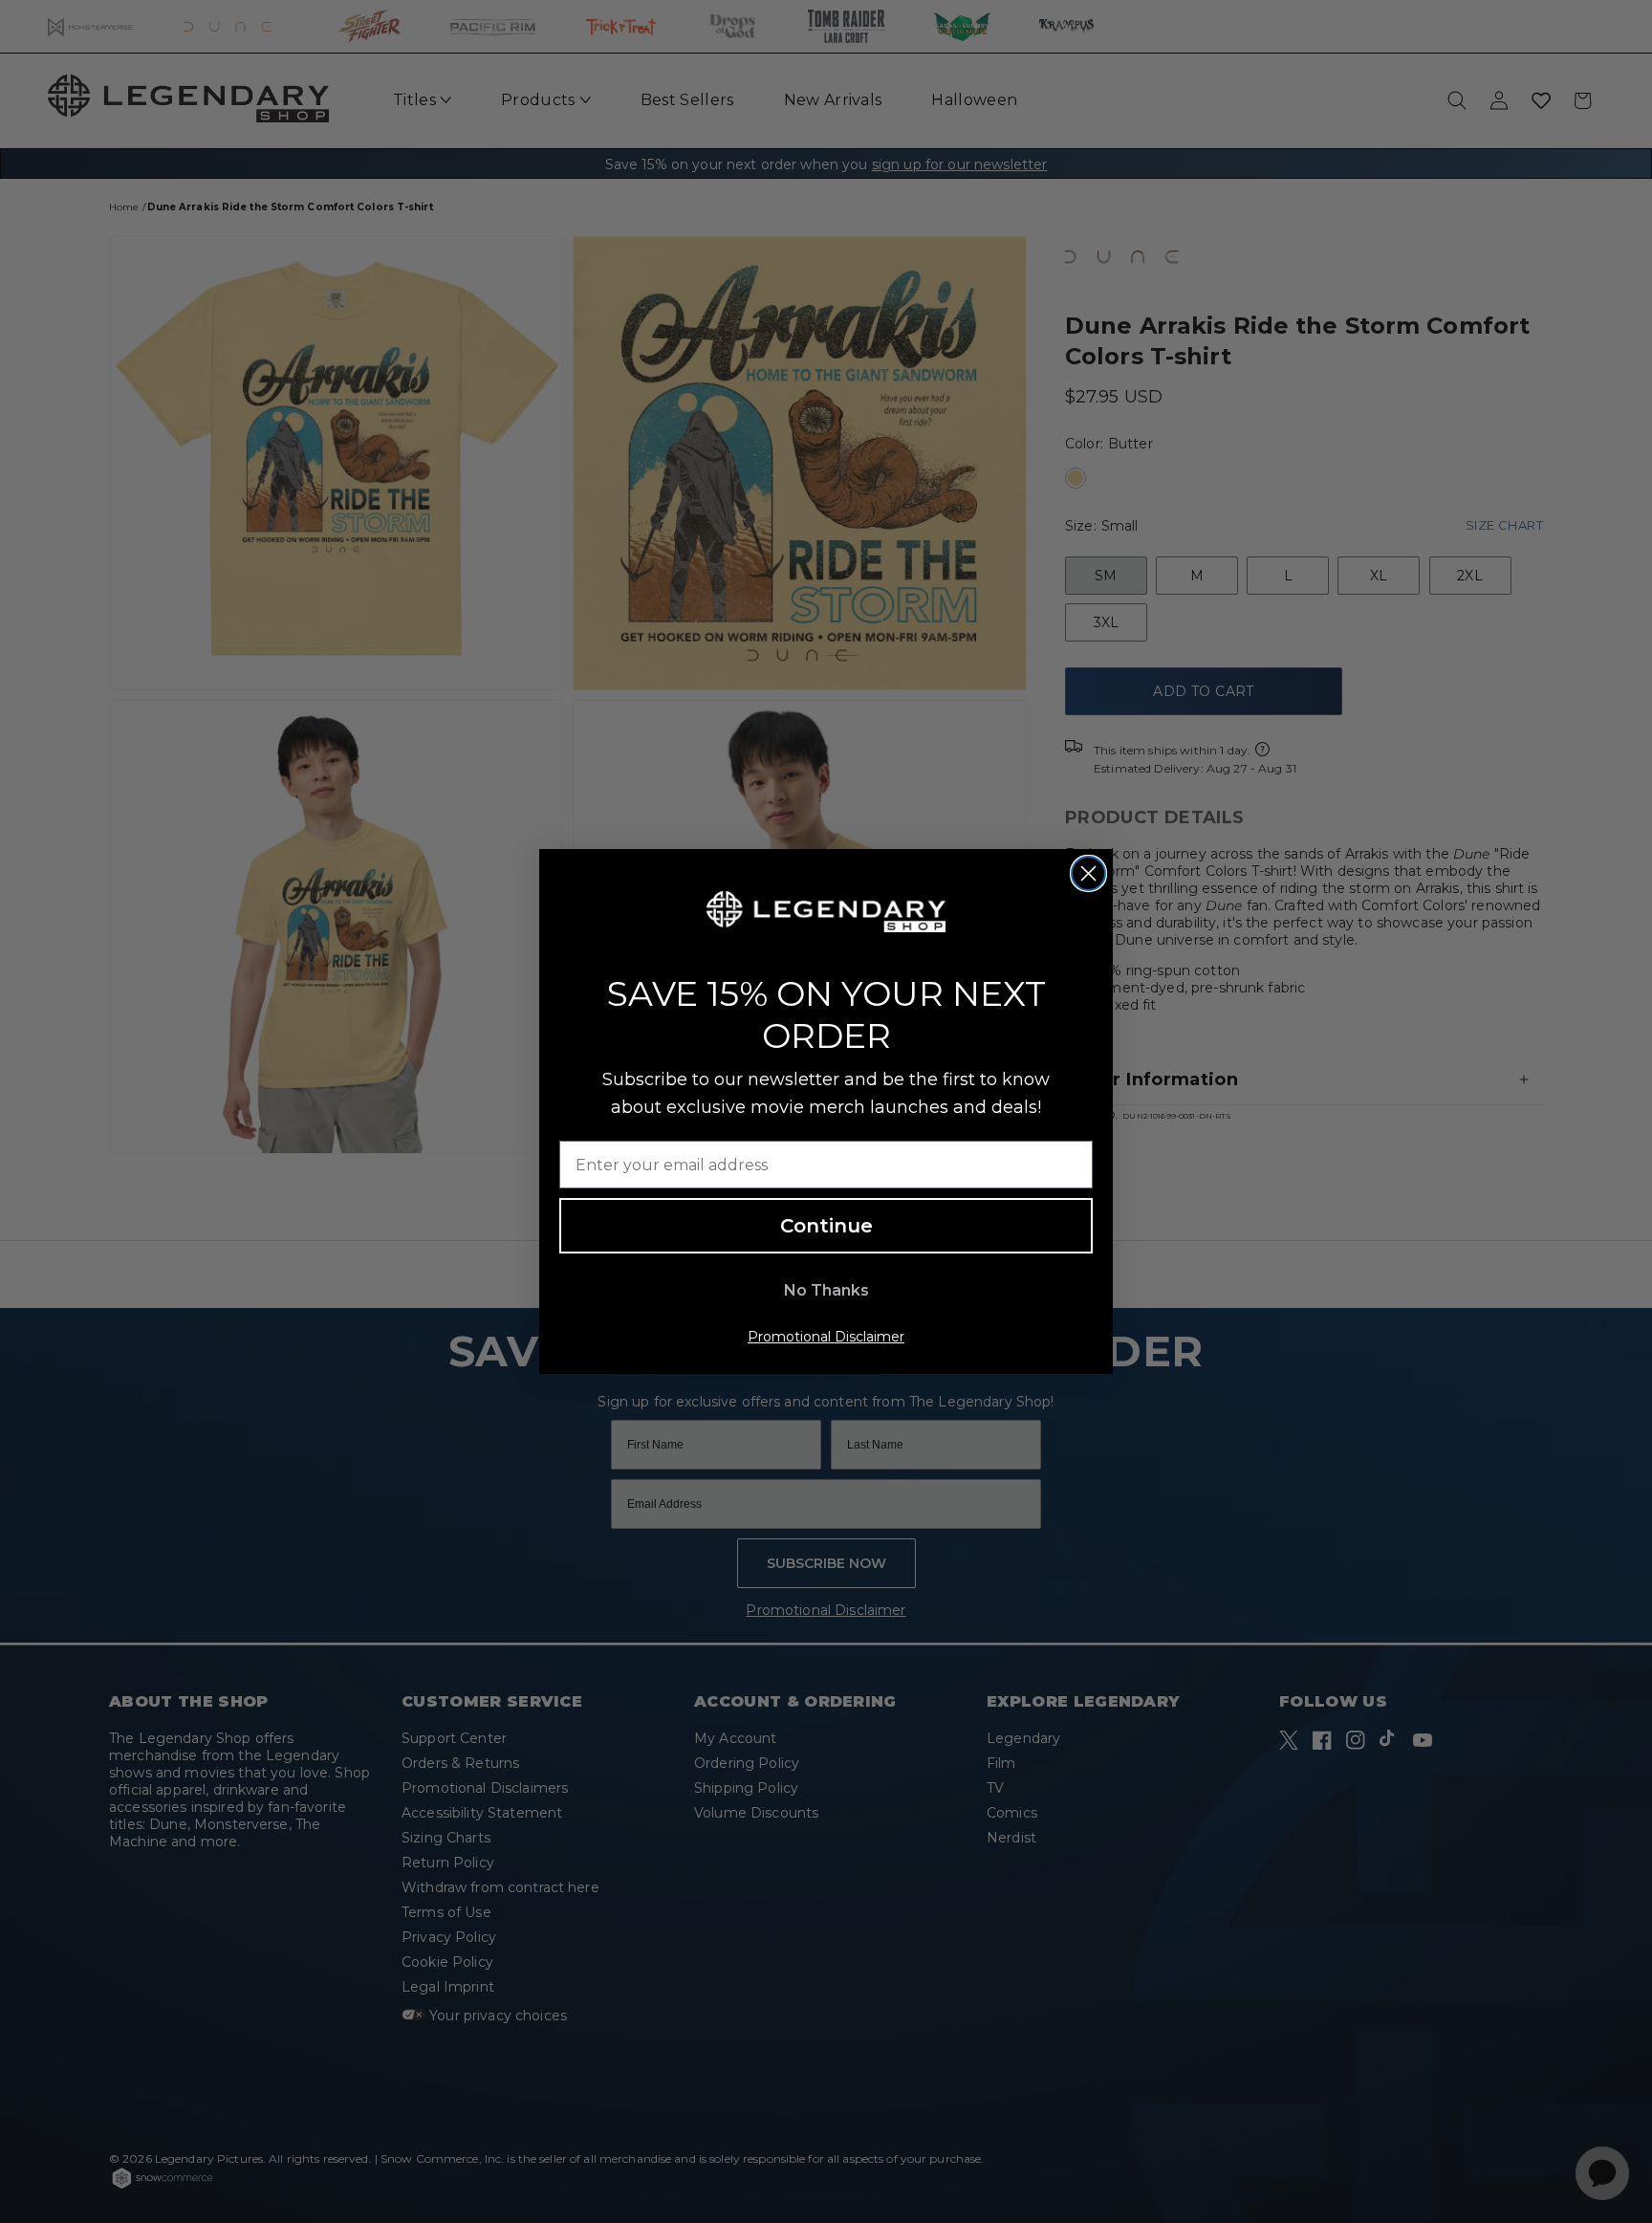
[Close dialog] (1088, 873)
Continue (826, 1226)
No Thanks (826, 1290)
